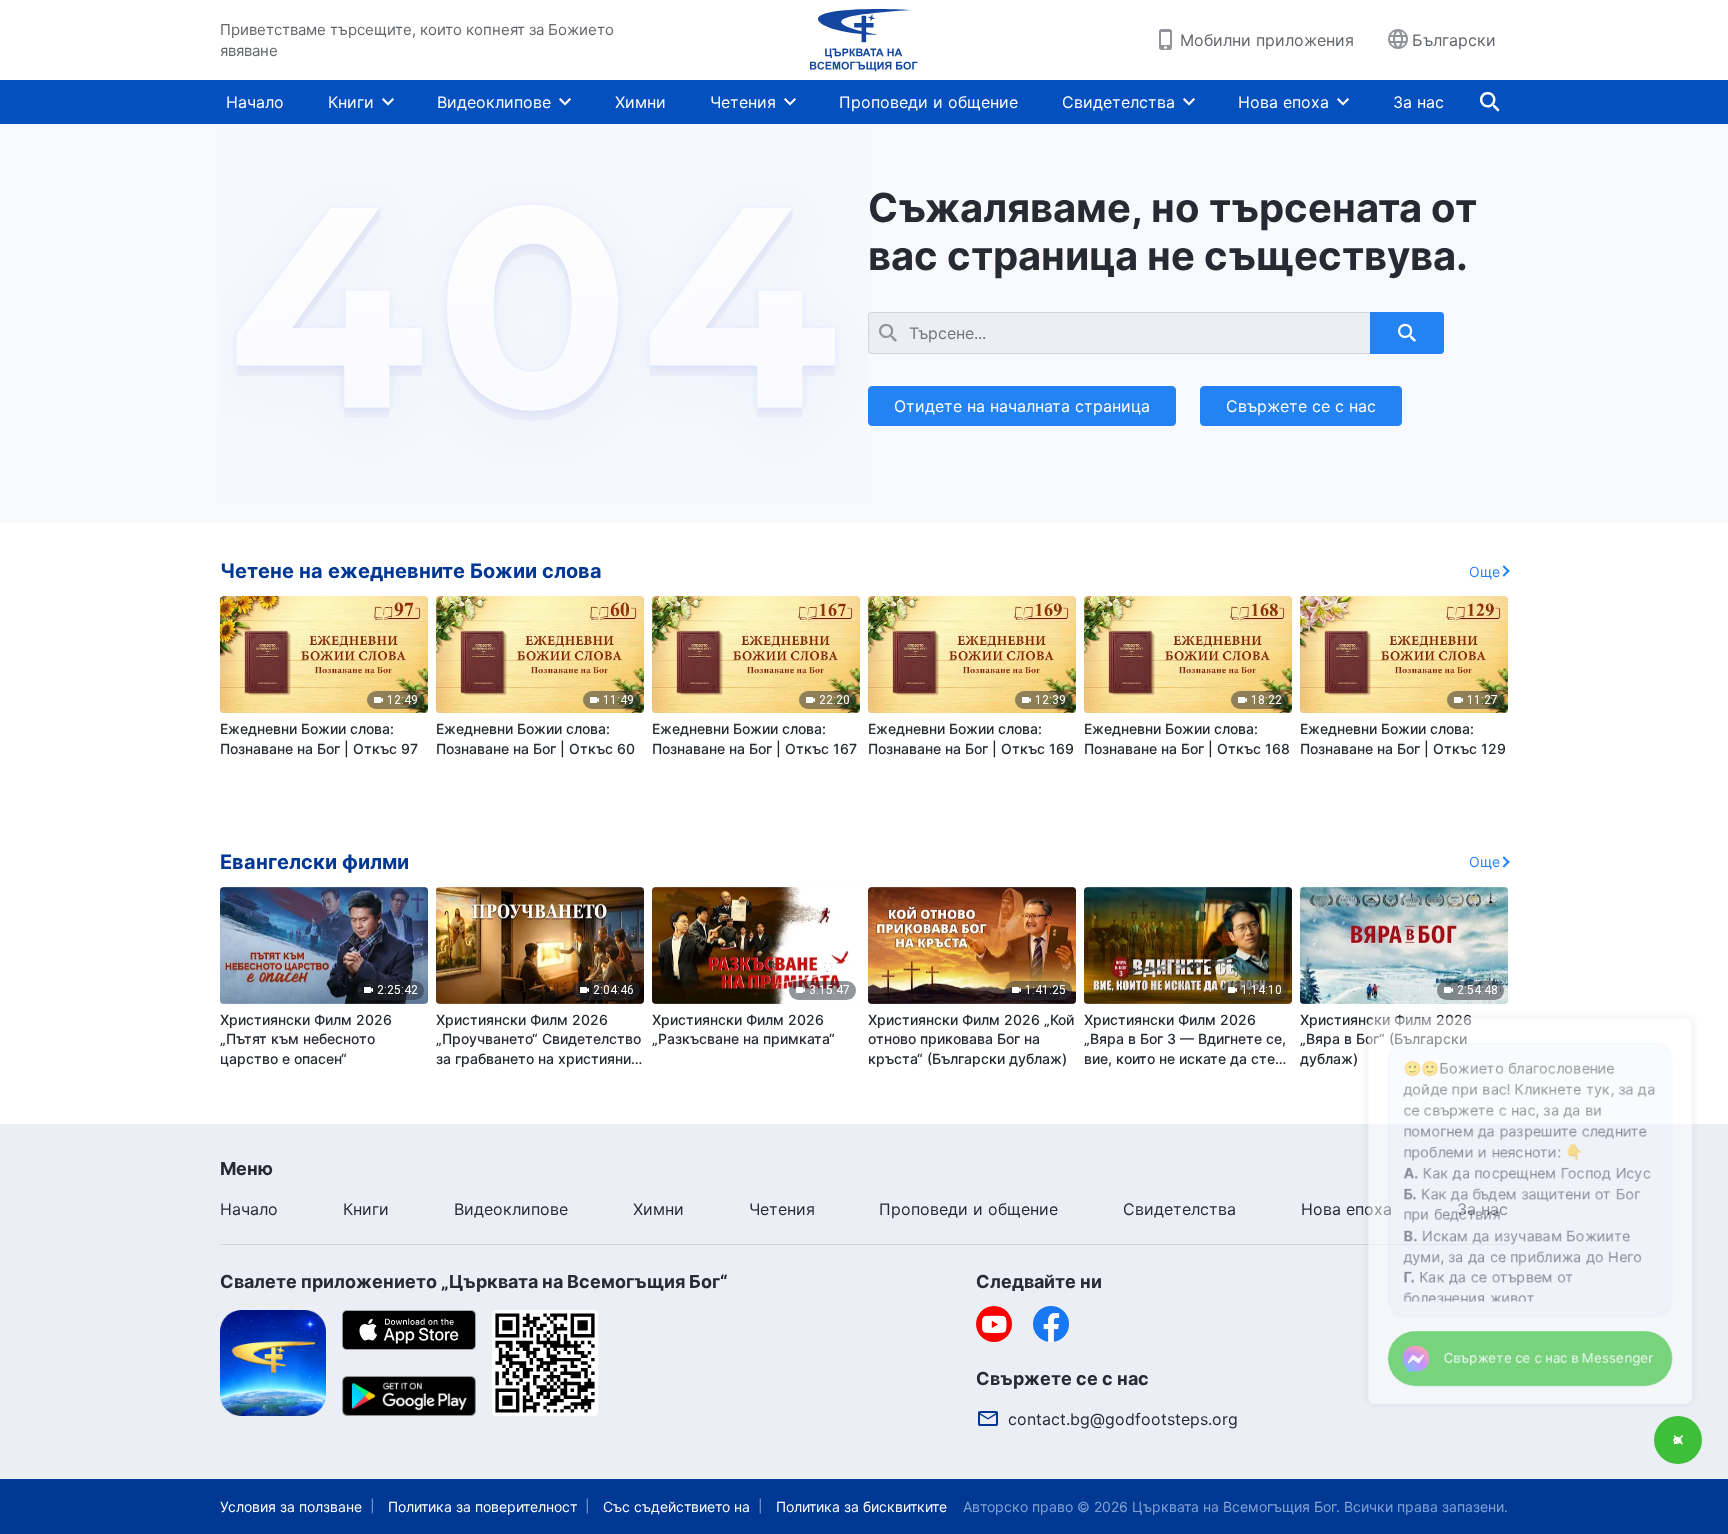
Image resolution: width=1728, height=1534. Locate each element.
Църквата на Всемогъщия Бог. (1236, 1506)
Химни (640, 102)
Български (1454, 40)
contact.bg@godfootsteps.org (1123, 1419)
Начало (255, 102)
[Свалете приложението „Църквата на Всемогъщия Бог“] (273, 1361)
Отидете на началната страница (1022, 406)
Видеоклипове (494, 102)
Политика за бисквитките (861, 1506)
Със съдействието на (676, 1506)
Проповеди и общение (928, 102)
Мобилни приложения (1267, 40)
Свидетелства (1118, 102)
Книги (351, 102)
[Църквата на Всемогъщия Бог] (864, 40)
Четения (743, 102)
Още (1484, 571)
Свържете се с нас (1301, 406)
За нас (1418, 102)
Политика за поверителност (482, 1506)
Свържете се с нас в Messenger (1525, 1352)
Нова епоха (1283, 102)
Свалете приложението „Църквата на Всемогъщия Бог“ (474, 1281)
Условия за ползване (291, 1506)
